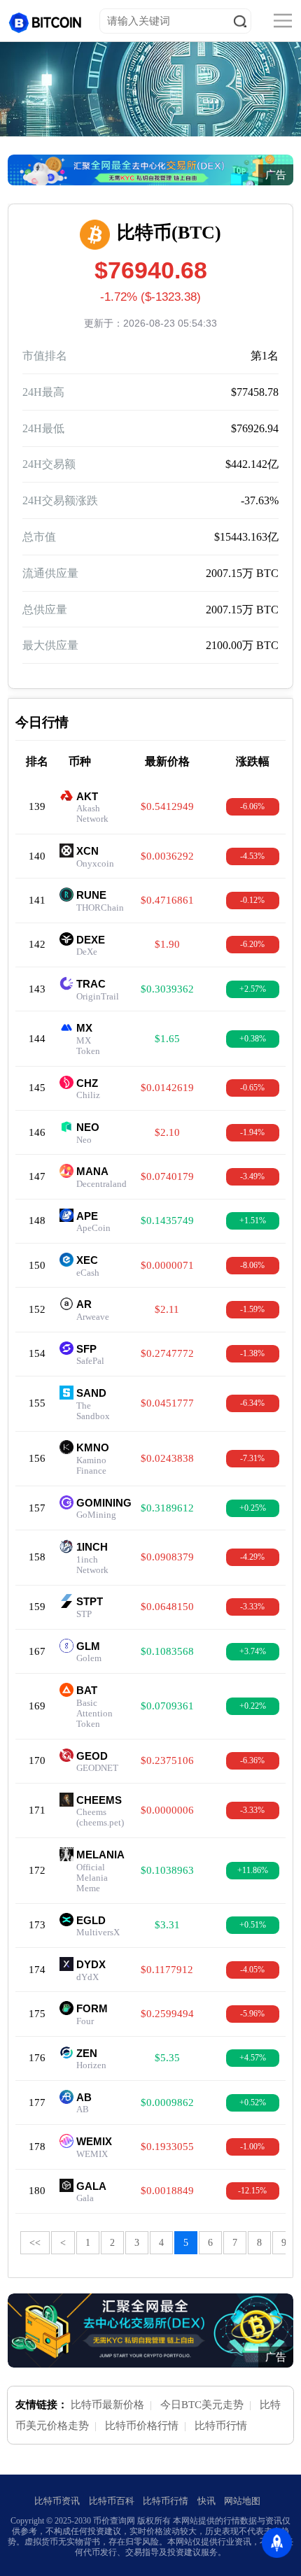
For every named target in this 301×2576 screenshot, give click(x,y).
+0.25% (253, 1508)
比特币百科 (112, 2501)
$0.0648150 (167, 1607)
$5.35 (167, 2058)
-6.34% (252, 1403)
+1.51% (253, 1221)
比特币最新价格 (107, 2405)
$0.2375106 (167, 1760)
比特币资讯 (57, 2501)
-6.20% (252, 944)
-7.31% (252, 1458)
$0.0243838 (167, 1458)
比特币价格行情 (142, 2426)
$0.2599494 (167, 2014)
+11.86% (253, 1870)
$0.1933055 (167, 2147)
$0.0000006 (167, 1810)
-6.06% (252, 806)
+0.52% (253, 2102)
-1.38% (252, 1353)
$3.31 (167, 1925)
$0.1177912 (167, 1970)
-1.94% (252, 1132)
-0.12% (252, 900)
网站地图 (242, 2501)
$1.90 (167, 944)
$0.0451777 (167, 1403)
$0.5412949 (167, 806)
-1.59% (252, 1309)
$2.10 (167, 1132)
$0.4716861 (167, 900)
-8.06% (252, 1265)
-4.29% (252, 1557)
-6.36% (252, 1760)
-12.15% (252, 2191)
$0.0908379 (167, 1557)
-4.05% (252, 1970)
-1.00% (252, 2147)
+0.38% (253, 1039)
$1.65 (167, 1039)
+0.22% (253, 1706)
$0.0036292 (167, 856)
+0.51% (253, 1925)
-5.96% (252, 2014)
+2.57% (253, 989)
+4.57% (253, 2058)
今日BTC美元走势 (202, 2405)
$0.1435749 (167, 1221)
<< (35, 2243)
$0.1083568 (167, 1651)
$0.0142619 (167, 1088)
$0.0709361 (167, 1706)
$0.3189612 (167, 1508)
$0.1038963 (167, 1870)
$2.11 (167, 1309)
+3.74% (253, 1651)
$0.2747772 (167, 1353)
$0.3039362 (167, 989)
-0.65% (252, 1088)
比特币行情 (221, 2426)
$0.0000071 (167, 1265)
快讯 (206, 2501)
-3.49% (252, 1176)
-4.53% (252, 856)
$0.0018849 (167, 2191)
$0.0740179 (167, 1176)
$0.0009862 (167, 2102)
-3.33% (252, 1607)
